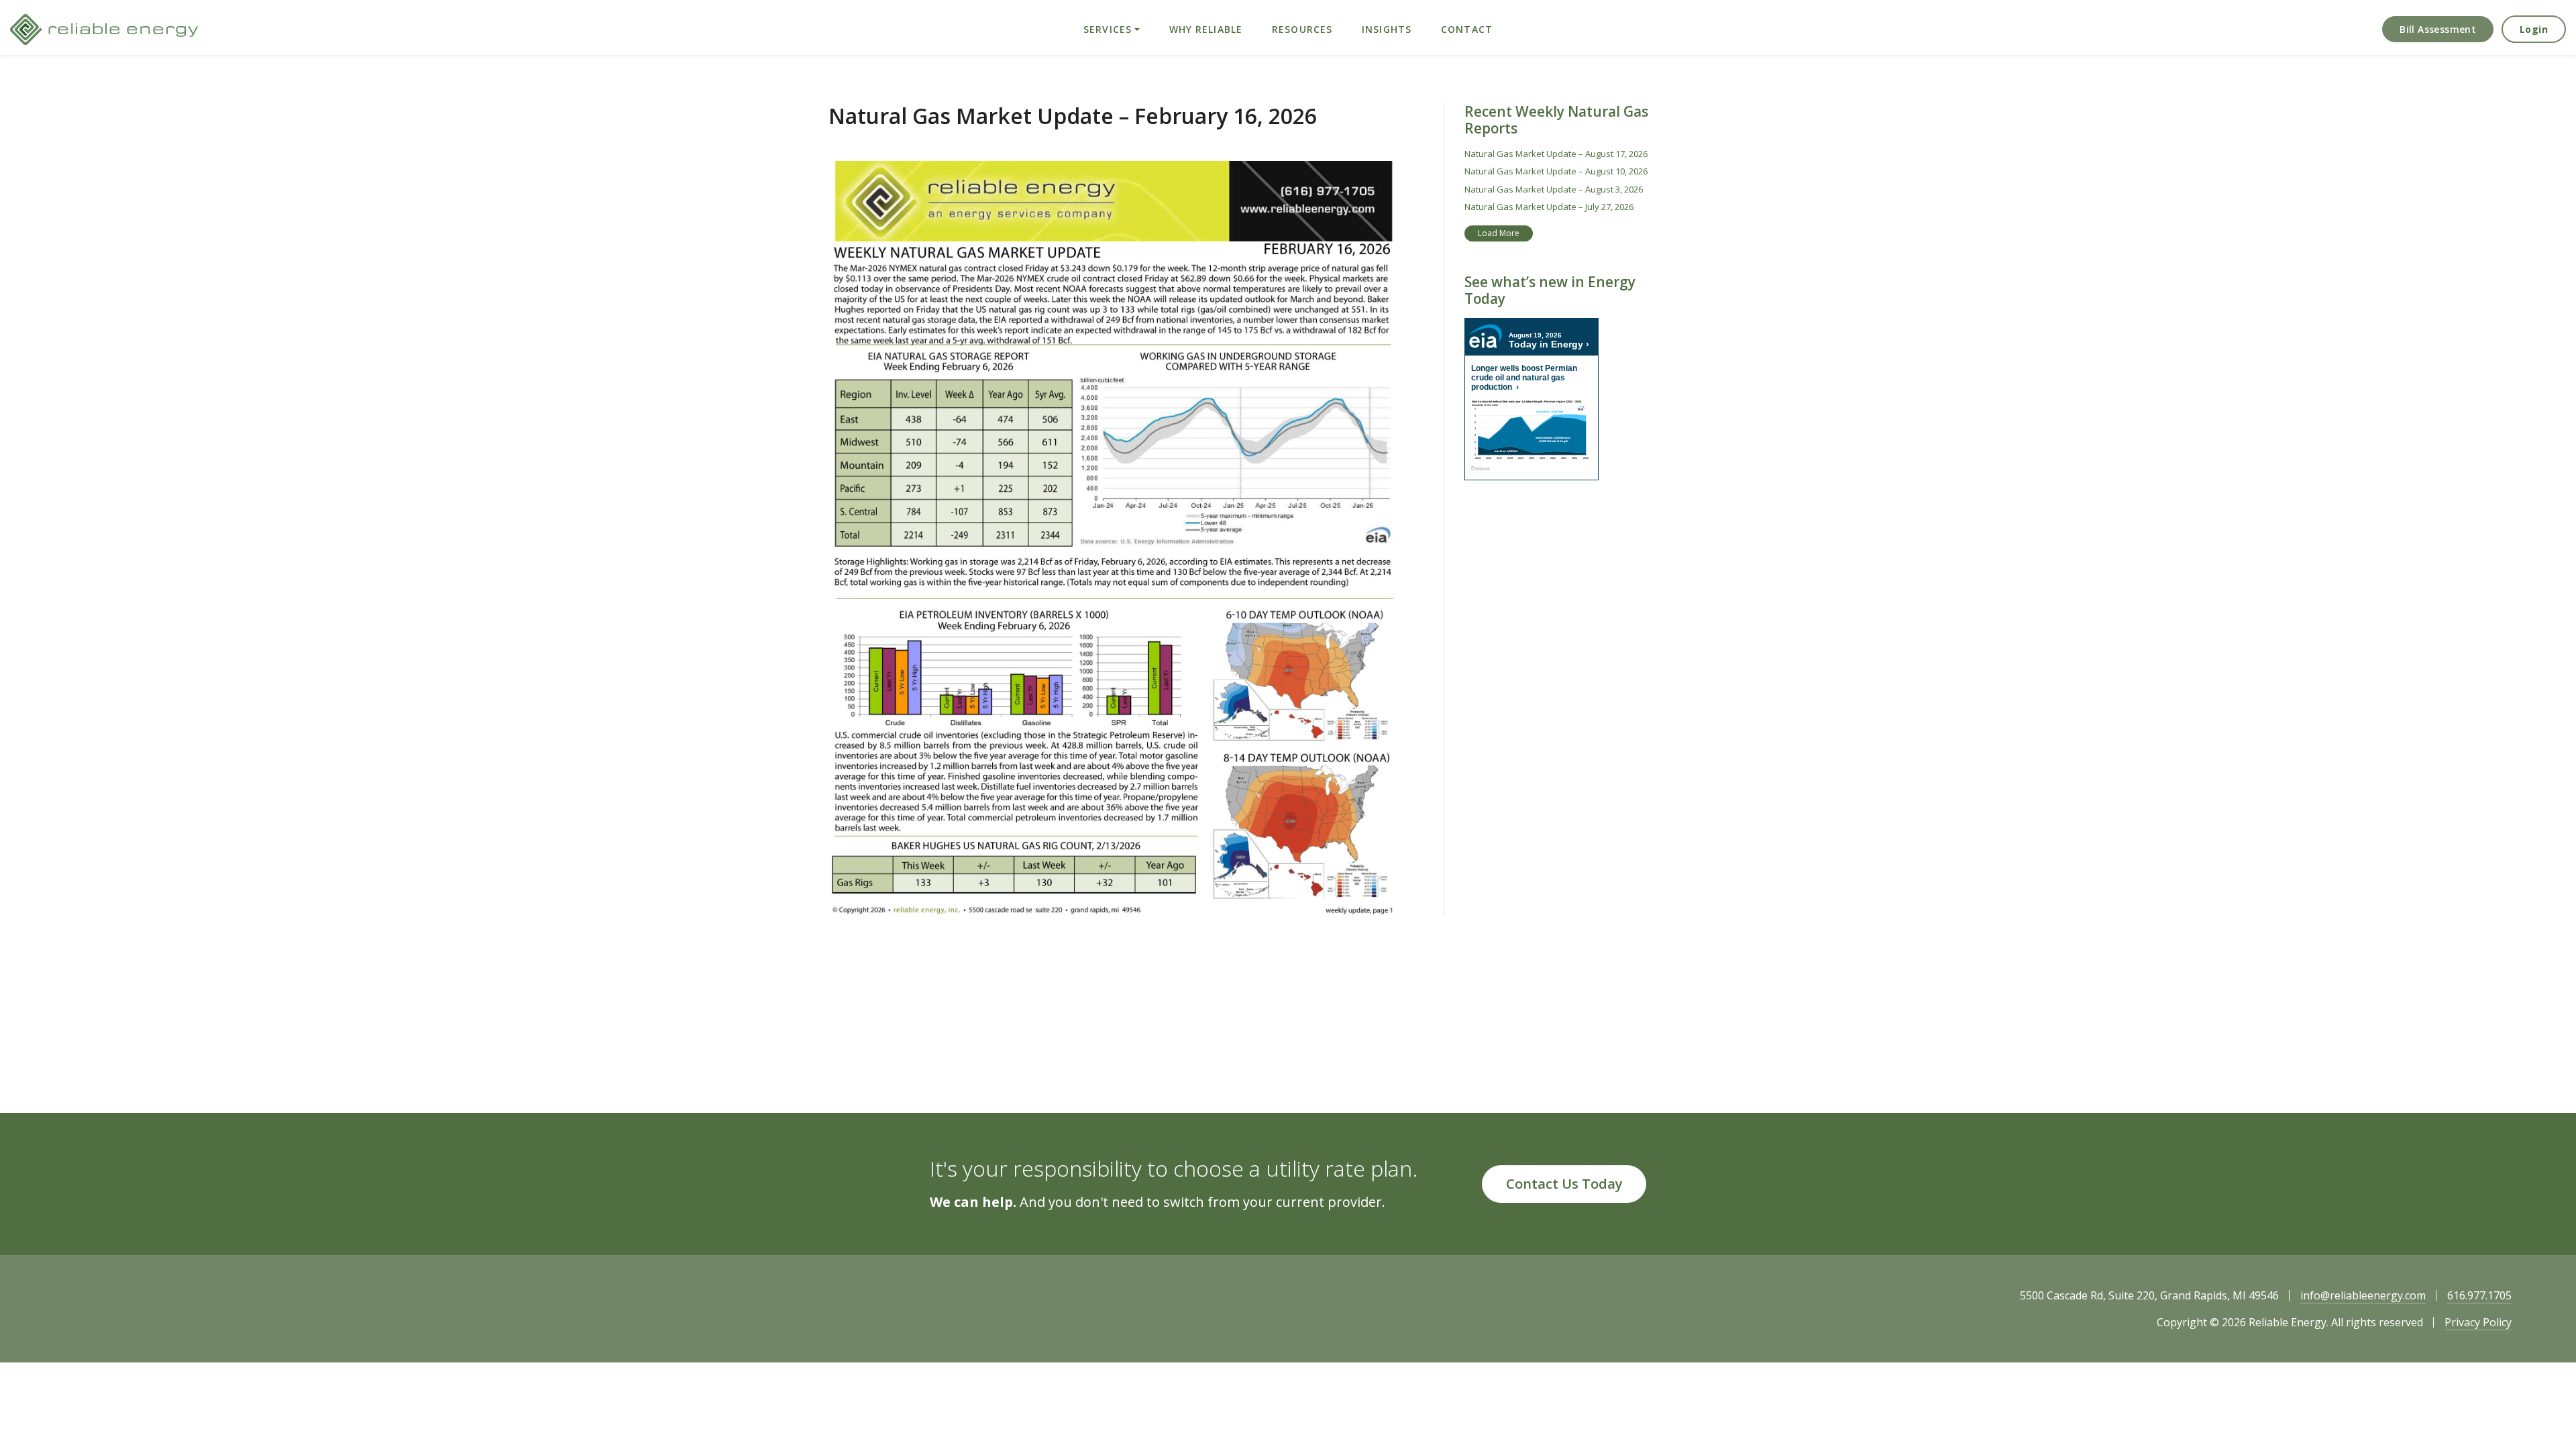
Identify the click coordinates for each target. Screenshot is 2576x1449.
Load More (1499, 233)
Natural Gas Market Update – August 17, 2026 (1556, 154)
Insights (1387, 29)
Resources (1302, 29)
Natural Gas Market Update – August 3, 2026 (1554, 189)
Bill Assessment (2438, 29)
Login (2534, 29)
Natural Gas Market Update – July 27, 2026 (1549, 207)
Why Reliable (1206, 29)
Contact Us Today (1564, 1184)
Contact (1467, 29)
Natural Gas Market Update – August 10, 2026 (1556, 171)
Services (1108, 29)
